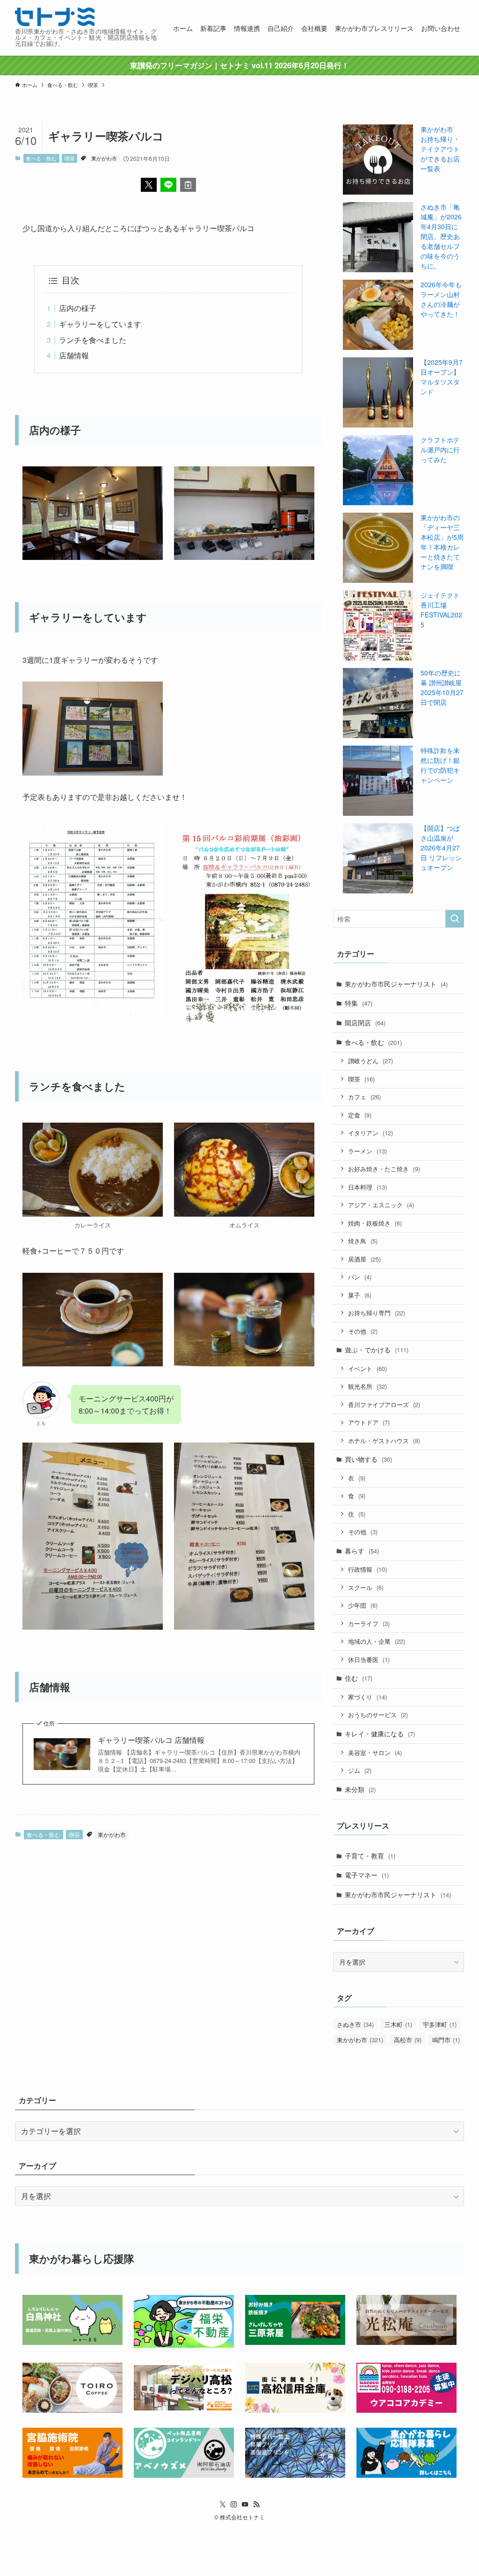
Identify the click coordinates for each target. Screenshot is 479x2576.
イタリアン (370, 1133)
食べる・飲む (41, 158)
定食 (360, 1115)
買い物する (368, 1459)
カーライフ (369, 1623)
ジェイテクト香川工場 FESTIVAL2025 (441, 610)
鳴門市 (446, 2040)
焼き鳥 (363, 1241)
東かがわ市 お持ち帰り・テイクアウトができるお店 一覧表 (440, 149)
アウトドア (369, 1422)
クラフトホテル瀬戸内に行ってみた (440, 450)
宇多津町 (440, 2024)
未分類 (360, 1789)
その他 (363, 1331)
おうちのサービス (378, 1715)
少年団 (363, 1605)
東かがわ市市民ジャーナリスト (396, 984)
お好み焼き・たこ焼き (384, 1169)
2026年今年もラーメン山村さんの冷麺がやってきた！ (441, 299)
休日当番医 (369, 1659)
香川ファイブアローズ (384, 1404)
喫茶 (70, 158)
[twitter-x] (223, 2504)
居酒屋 (364, 1259)
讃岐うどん (370, 1061)
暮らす (362, 1551)
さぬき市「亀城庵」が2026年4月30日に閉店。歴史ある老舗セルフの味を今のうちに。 (441, 236)
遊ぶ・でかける (377, 1350)
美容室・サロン (375, 1752)
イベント (367, 1368)
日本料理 (367, 1187)
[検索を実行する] (455, 919)
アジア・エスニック (381, 1205)
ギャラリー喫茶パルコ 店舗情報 (151, 1740)
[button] (149, 185)
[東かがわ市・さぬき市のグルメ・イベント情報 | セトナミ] (55, 17)
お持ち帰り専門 (377, 1313)
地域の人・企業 (377, 1641)
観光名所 (367, 1386)
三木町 (398, 2024)
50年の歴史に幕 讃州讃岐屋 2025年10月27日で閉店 (442, 687)
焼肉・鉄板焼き (375, 1223)
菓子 (360, 1295)
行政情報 (367, 1569)
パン (360, 1277)
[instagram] (234, 2504)
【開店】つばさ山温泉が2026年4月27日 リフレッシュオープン (441, 848)
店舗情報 (74, 355)
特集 (359, 1003)
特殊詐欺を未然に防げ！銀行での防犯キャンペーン (440, 765)
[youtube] (245, 2504)
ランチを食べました (93, 340)
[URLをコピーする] (188, 185)
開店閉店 (365, 1023)
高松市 (408, 2040)
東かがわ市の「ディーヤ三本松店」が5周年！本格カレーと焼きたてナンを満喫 (442, 542)
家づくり (367, 1697)
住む (359, 1678)
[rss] (256, 2504)
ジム (360, 1770)
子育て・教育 (370, 1856)
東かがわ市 (104, 158)
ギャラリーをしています (100, 324)
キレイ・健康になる (380, 1734)
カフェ (364, 1097)
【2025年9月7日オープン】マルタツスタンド (442, 377)
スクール (366, 1587)
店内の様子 (78, 308)
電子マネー (367, 1875)
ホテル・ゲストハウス (384, 1440)
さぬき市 (355, 2024)
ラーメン (367, 1151)
